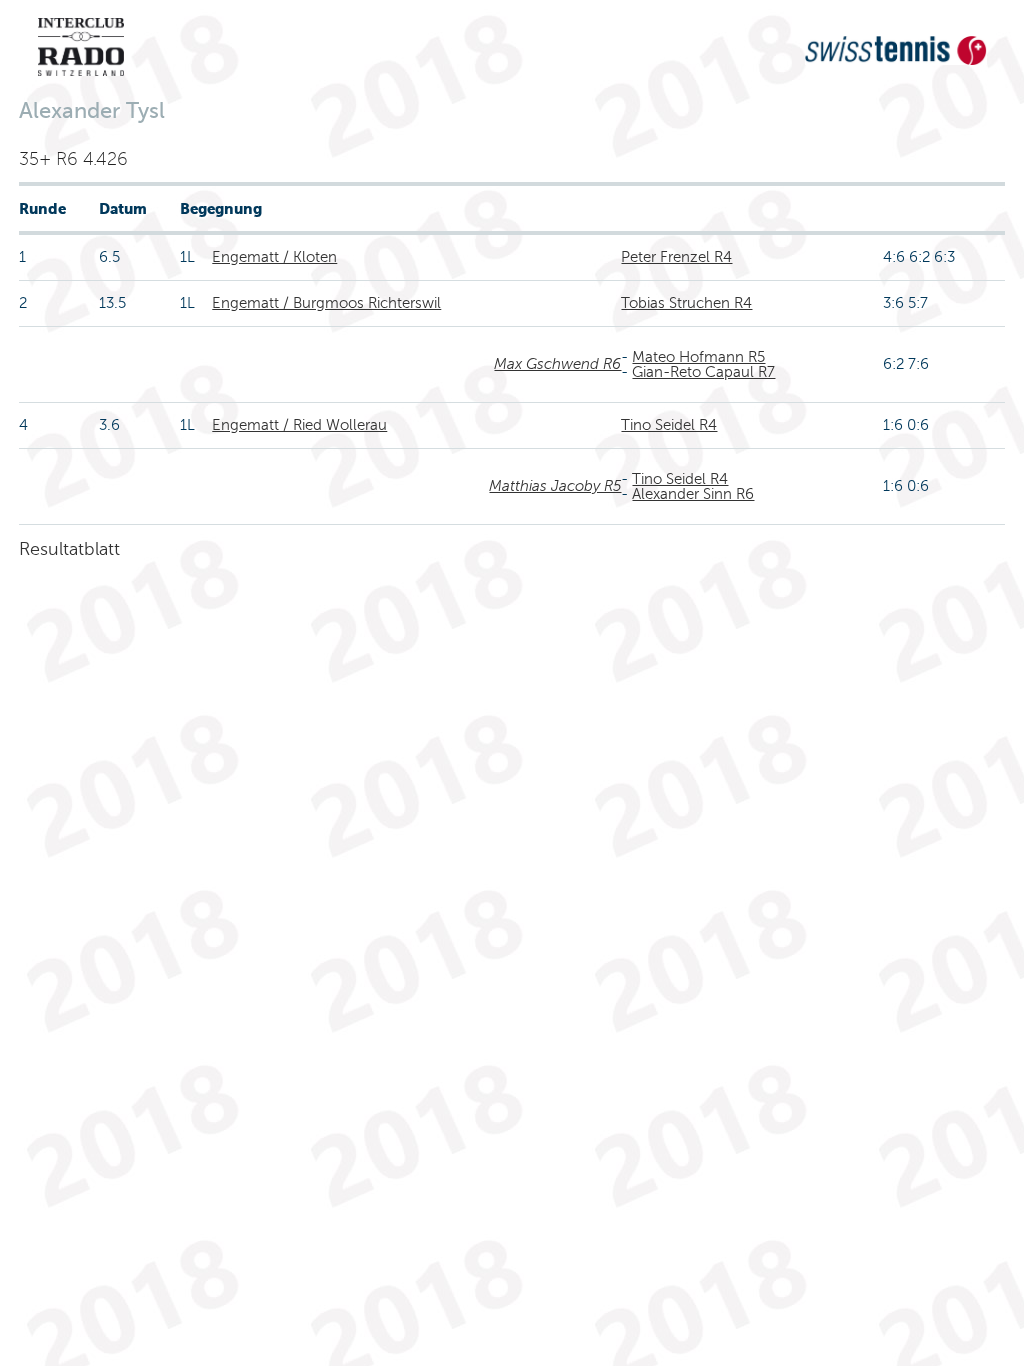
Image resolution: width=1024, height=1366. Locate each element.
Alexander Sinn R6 (693, 494)
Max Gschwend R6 (557, 364)
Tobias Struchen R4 (686, 303)
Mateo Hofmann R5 (698, 357)
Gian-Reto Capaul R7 (703, 372)
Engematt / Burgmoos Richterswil (326, 303)
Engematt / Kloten (274, 257)
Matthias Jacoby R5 (555, 486)
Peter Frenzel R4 (676, 257)
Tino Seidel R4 (669, 425)
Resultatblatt (69, 549)
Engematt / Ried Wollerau (299, 425)
